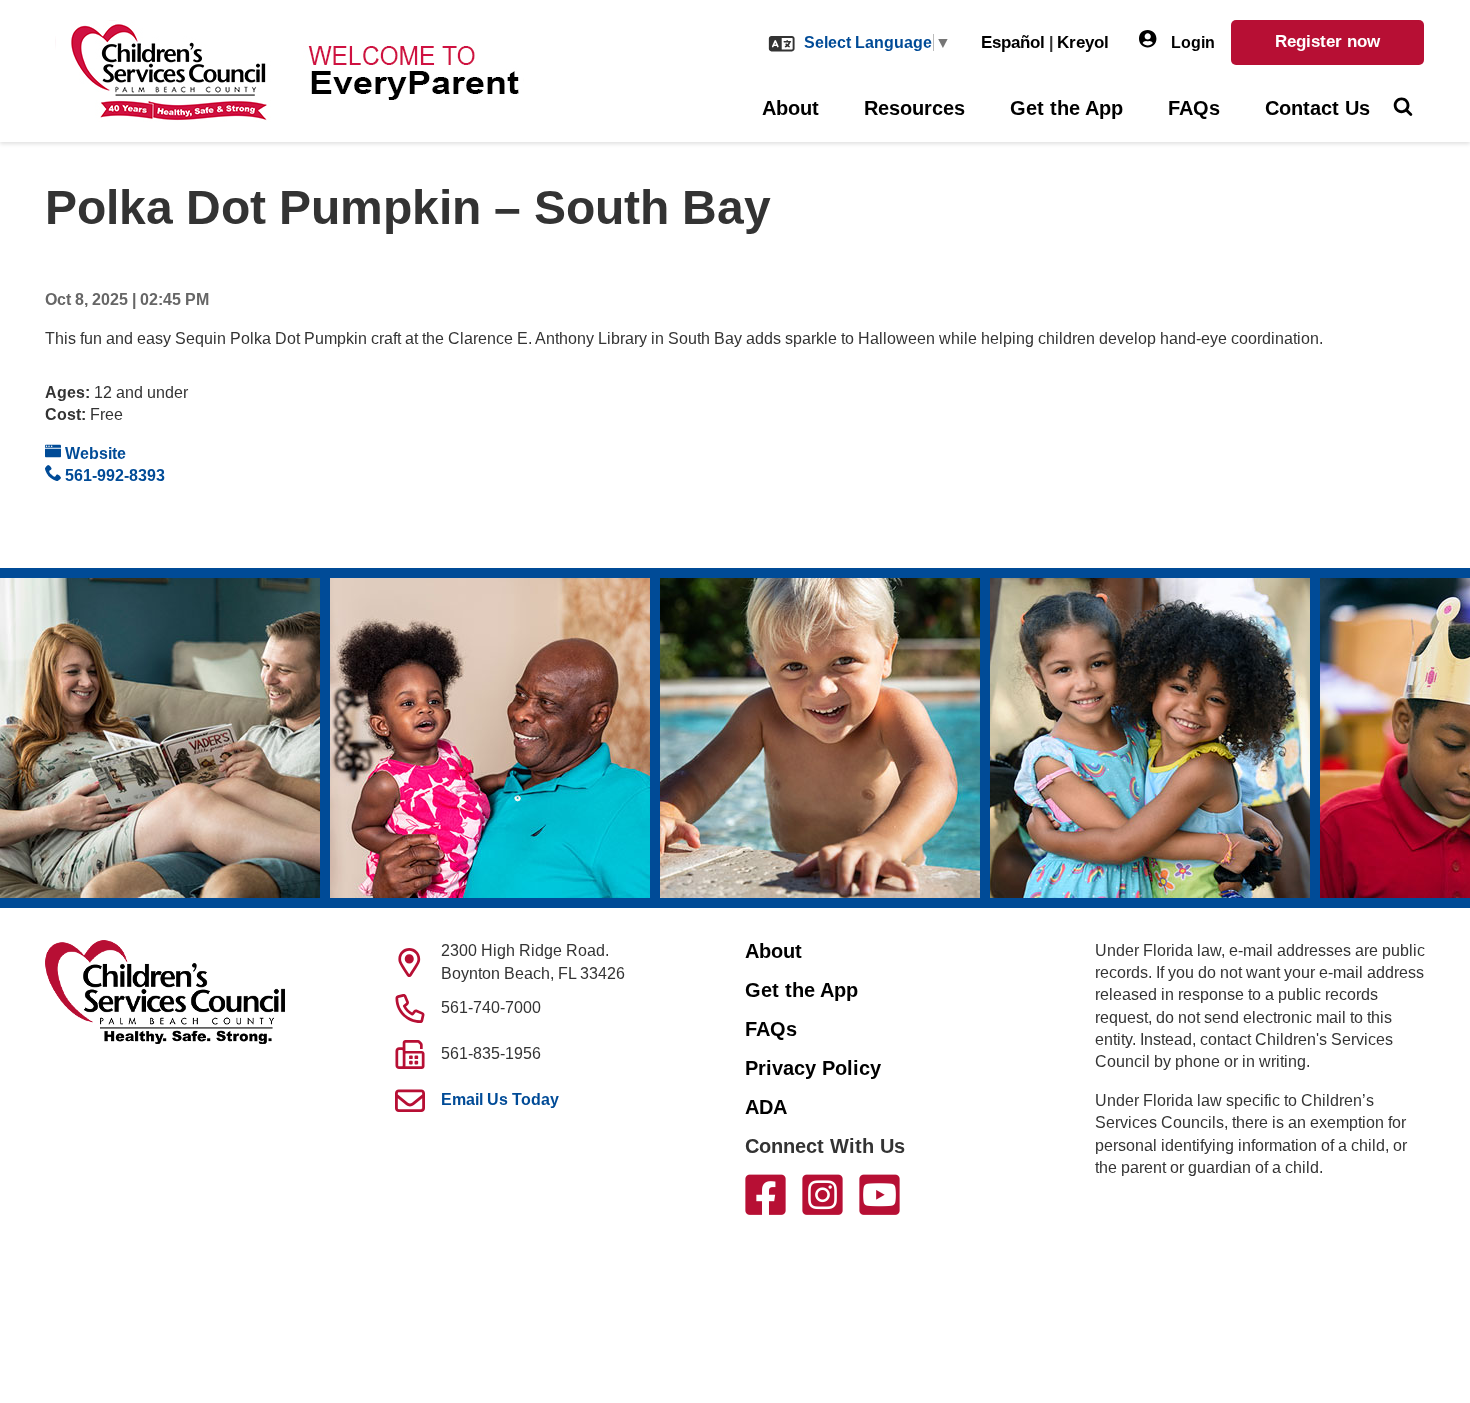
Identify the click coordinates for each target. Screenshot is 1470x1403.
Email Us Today (500, 1099)
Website (93, 453)
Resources (914, 108)
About (790, 108)
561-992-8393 (113, 475)
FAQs (1194, 108)
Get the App (1066, 108)
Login (1191, 42)
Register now (1327, 41)
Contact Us (1317, 108)
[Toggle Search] (1402, 109)
